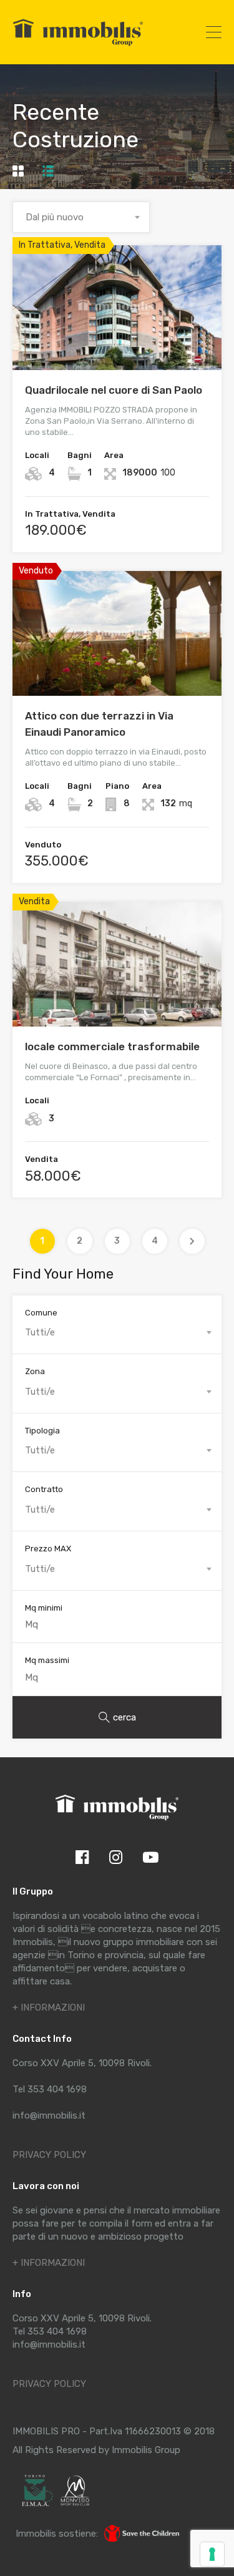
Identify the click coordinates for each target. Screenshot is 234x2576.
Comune (41, 1313)
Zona (35, 1371)
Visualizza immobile (117, 345)
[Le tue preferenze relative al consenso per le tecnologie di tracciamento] (212, 2554)
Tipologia (42, 1431)
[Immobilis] (78, 46)
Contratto (44, 1489)
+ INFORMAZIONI (49, 2008)
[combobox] (81, 217)
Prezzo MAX (48, 1549)
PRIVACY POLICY (49, 2155)
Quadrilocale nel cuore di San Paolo (114, 390)
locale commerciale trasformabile (112, 1046)
